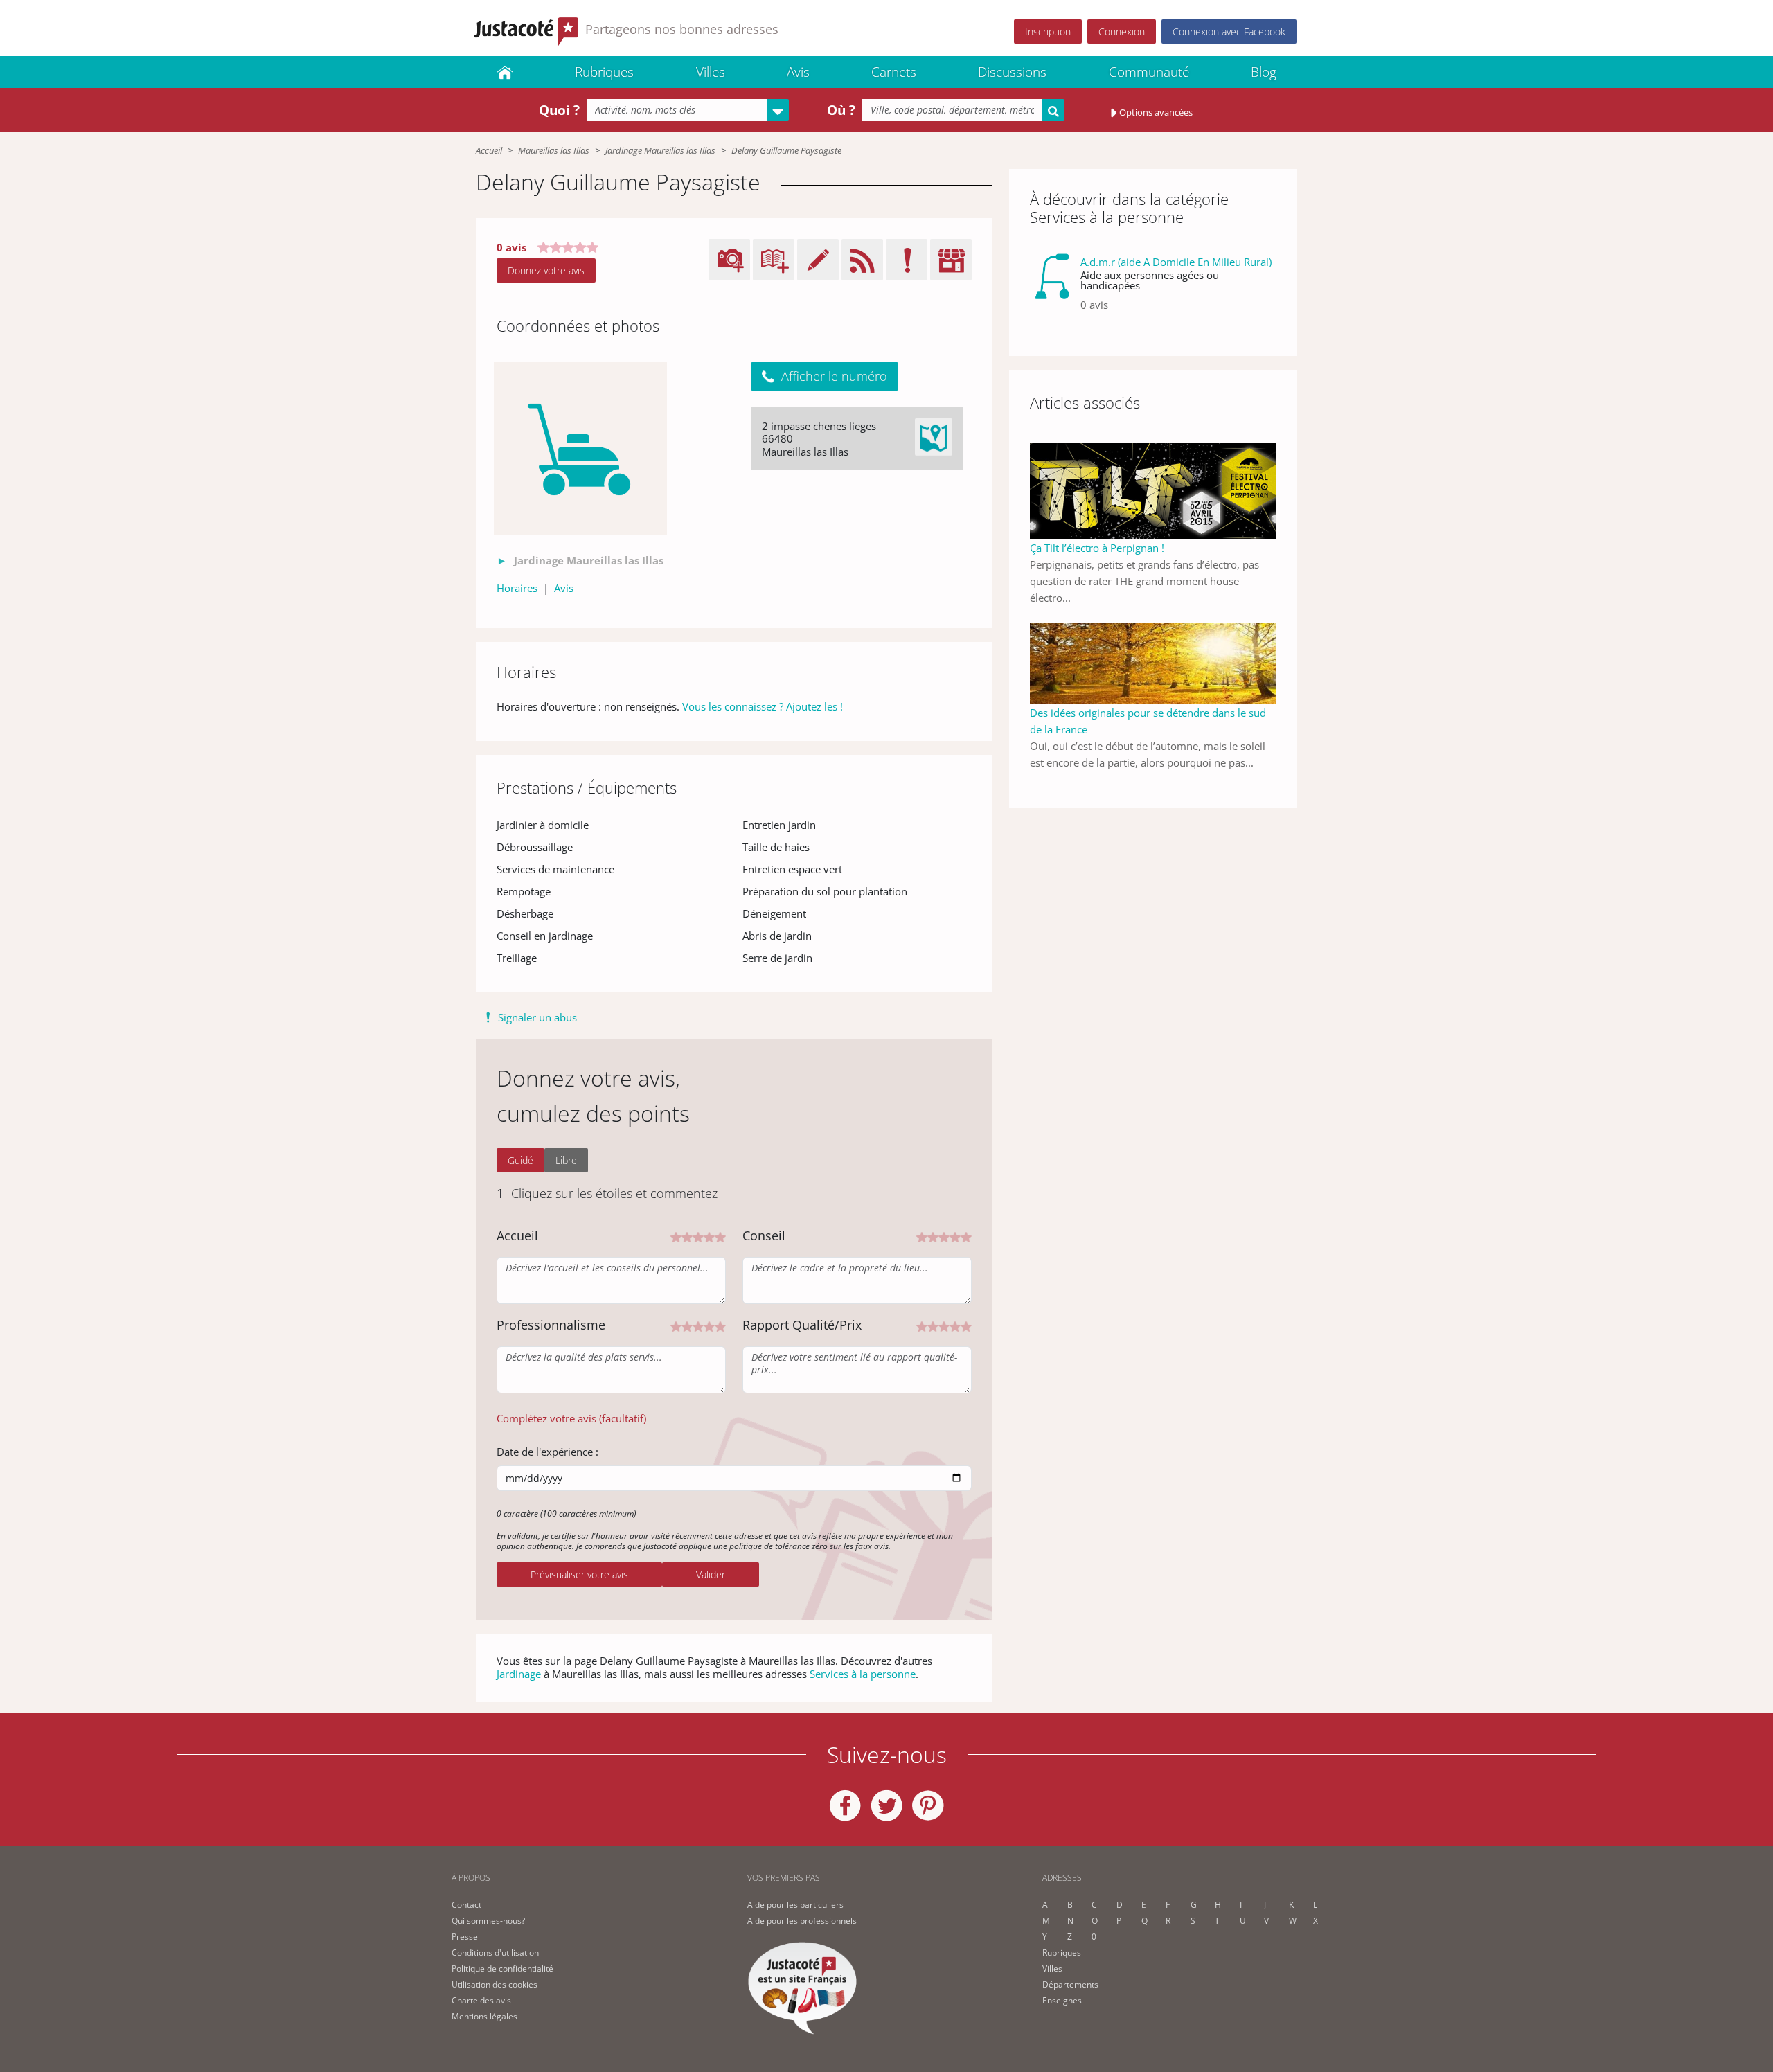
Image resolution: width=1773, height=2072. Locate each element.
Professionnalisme (551, 1325)
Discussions (1012, 72)
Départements (1070, 1984)
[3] (698, 1236)
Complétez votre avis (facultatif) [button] (571, 1418)
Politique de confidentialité (502, 1968)
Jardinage (519, 1674)
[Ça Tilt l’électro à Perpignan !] (1153, 490)
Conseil (764, 1235)
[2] (687, 1236)
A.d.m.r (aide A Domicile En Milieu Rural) (1176, 262)
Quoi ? (559, 110)
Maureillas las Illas (554, 150)
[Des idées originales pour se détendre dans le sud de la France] (1153, 662)
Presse (465, 1937)
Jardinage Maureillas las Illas (660, 150)
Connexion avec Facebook (1229, 32)
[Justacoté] (505, 72)
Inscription (1048, 32)
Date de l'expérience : (547, 1452)
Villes (711, 72)
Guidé (520, 1160)
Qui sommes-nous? (488, 1921)
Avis (798, 72)
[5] (720, 1236)
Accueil (489, 150)
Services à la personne (863, 1674)
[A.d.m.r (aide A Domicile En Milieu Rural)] (1052, 289)
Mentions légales (484, 2016)
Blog (1264, 72)
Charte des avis (481, 2000)
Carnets (894, 72)
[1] (676, 1236)
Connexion (1122, 32)
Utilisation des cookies (495, 1984)
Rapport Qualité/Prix (802, 1325)
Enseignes (1062, 2000)
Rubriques (604, 72)
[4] (709, 1236)
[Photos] (580, 449)
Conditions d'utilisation (495, 1953)
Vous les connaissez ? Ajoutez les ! (763, 706)
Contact (466, 1905)
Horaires (517, 588)
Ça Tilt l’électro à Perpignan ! (1097, 548)
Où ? (841, 110)
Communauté (1149, 72)
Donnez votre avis (546, 270)
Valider (711, 1574)
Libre (566, 1160)
